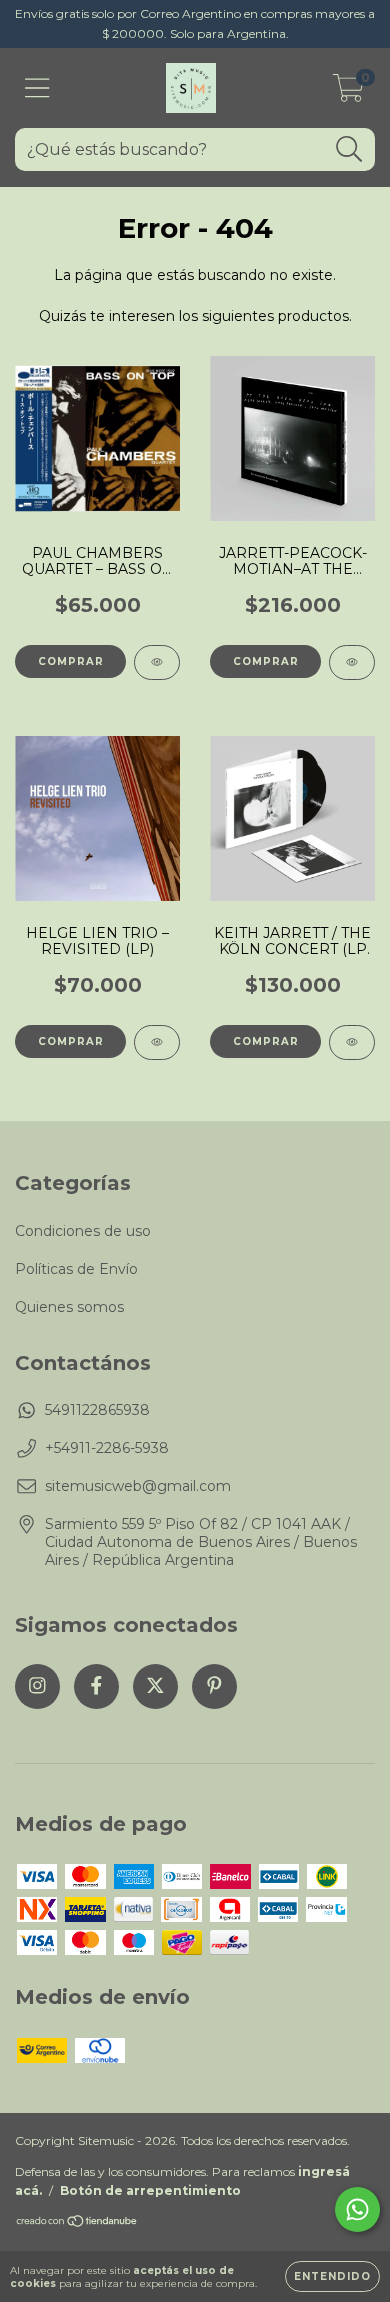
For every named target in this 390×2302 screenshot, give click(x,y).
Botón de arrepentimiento (150, 2190)
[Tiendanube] (77, 2223)
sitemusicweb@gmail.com (138, 1486)
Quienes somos (69, 1307)
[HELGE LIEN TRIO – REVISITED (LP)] (157, 1042)
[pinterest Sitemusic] (214, 1686)
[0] (348, 93)
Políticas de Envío (76, 1269)
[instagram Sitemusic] (37, 1686)
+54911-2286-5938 (107, 1448)
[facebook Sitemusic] (96, 1686)
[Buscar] (349, 149)
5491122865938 (97, 1410)
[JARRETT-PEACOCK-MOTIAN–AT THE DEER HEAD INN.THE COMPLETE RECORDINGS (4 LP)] (352, 662)
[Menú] (37, 88)
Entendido (332, 2276)
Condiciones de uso (83, 1231)
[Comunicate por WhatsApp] (357, 2209)
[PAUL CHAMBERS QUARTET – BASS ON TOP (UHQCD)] (157, 662)
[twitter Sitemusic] (155, 1686)
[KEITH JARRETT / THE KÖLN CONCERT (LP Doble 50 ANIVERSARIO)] (352, 1042)
